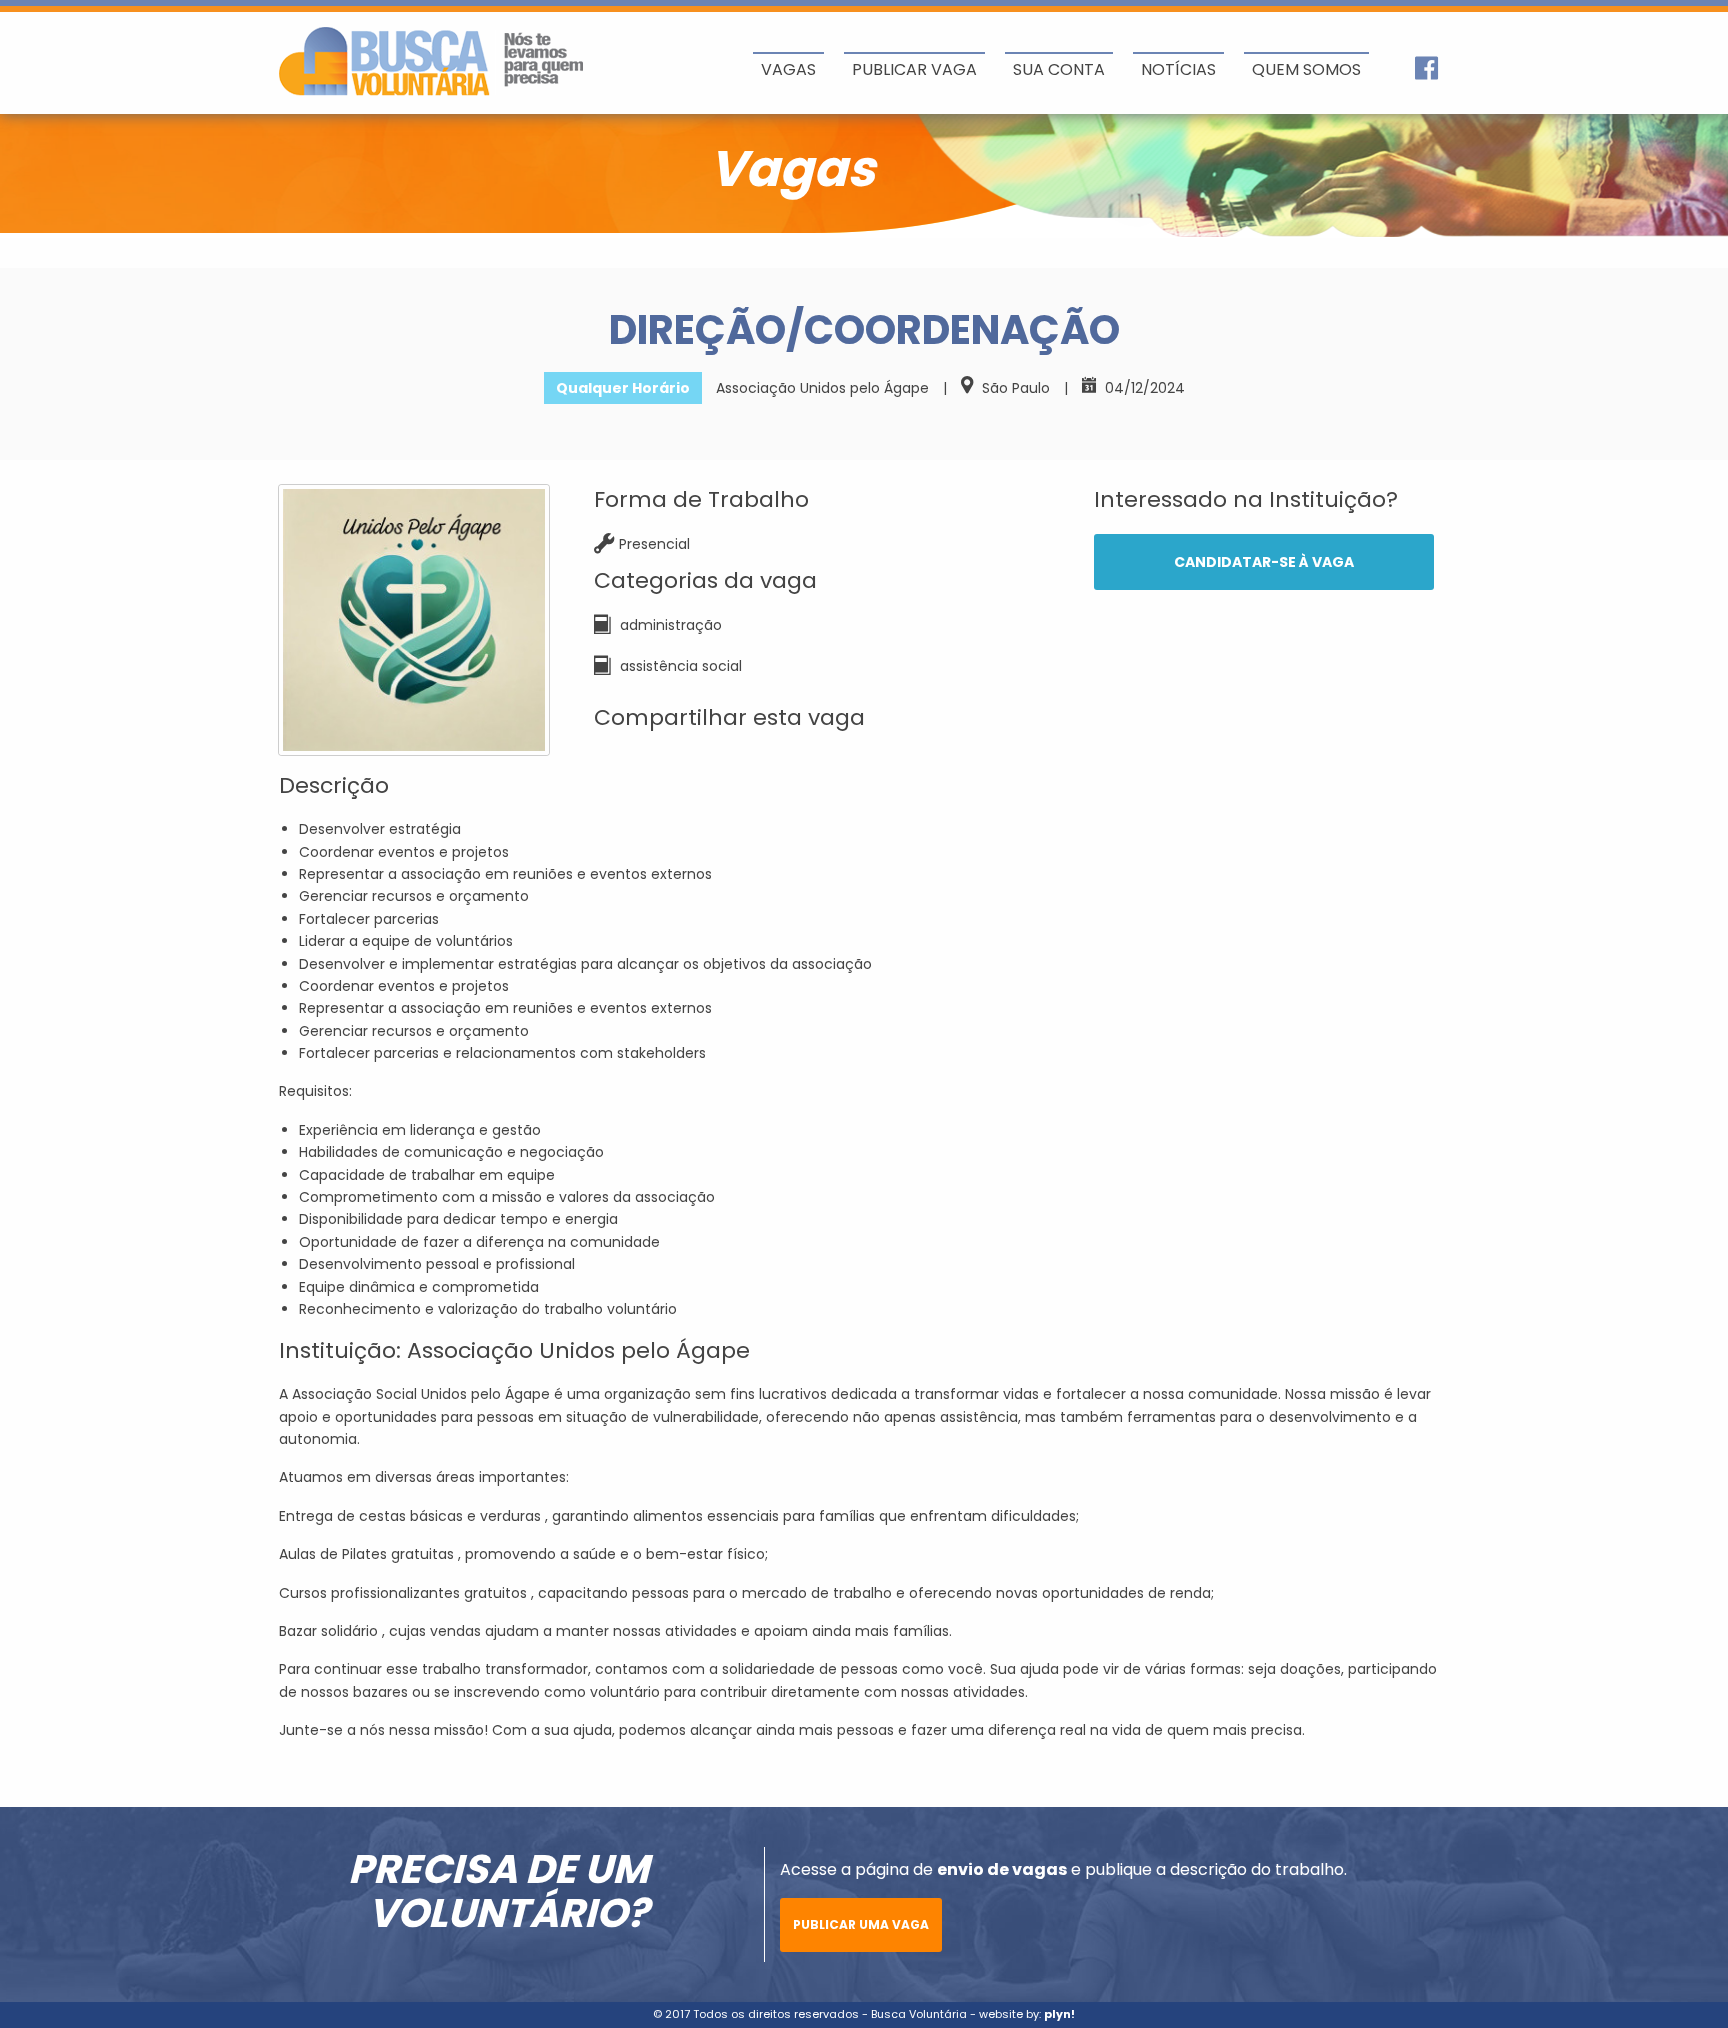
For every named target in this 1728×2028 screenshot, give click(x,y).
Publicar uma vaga (861, 1924)
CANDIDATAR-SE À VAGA (1264, 562)
